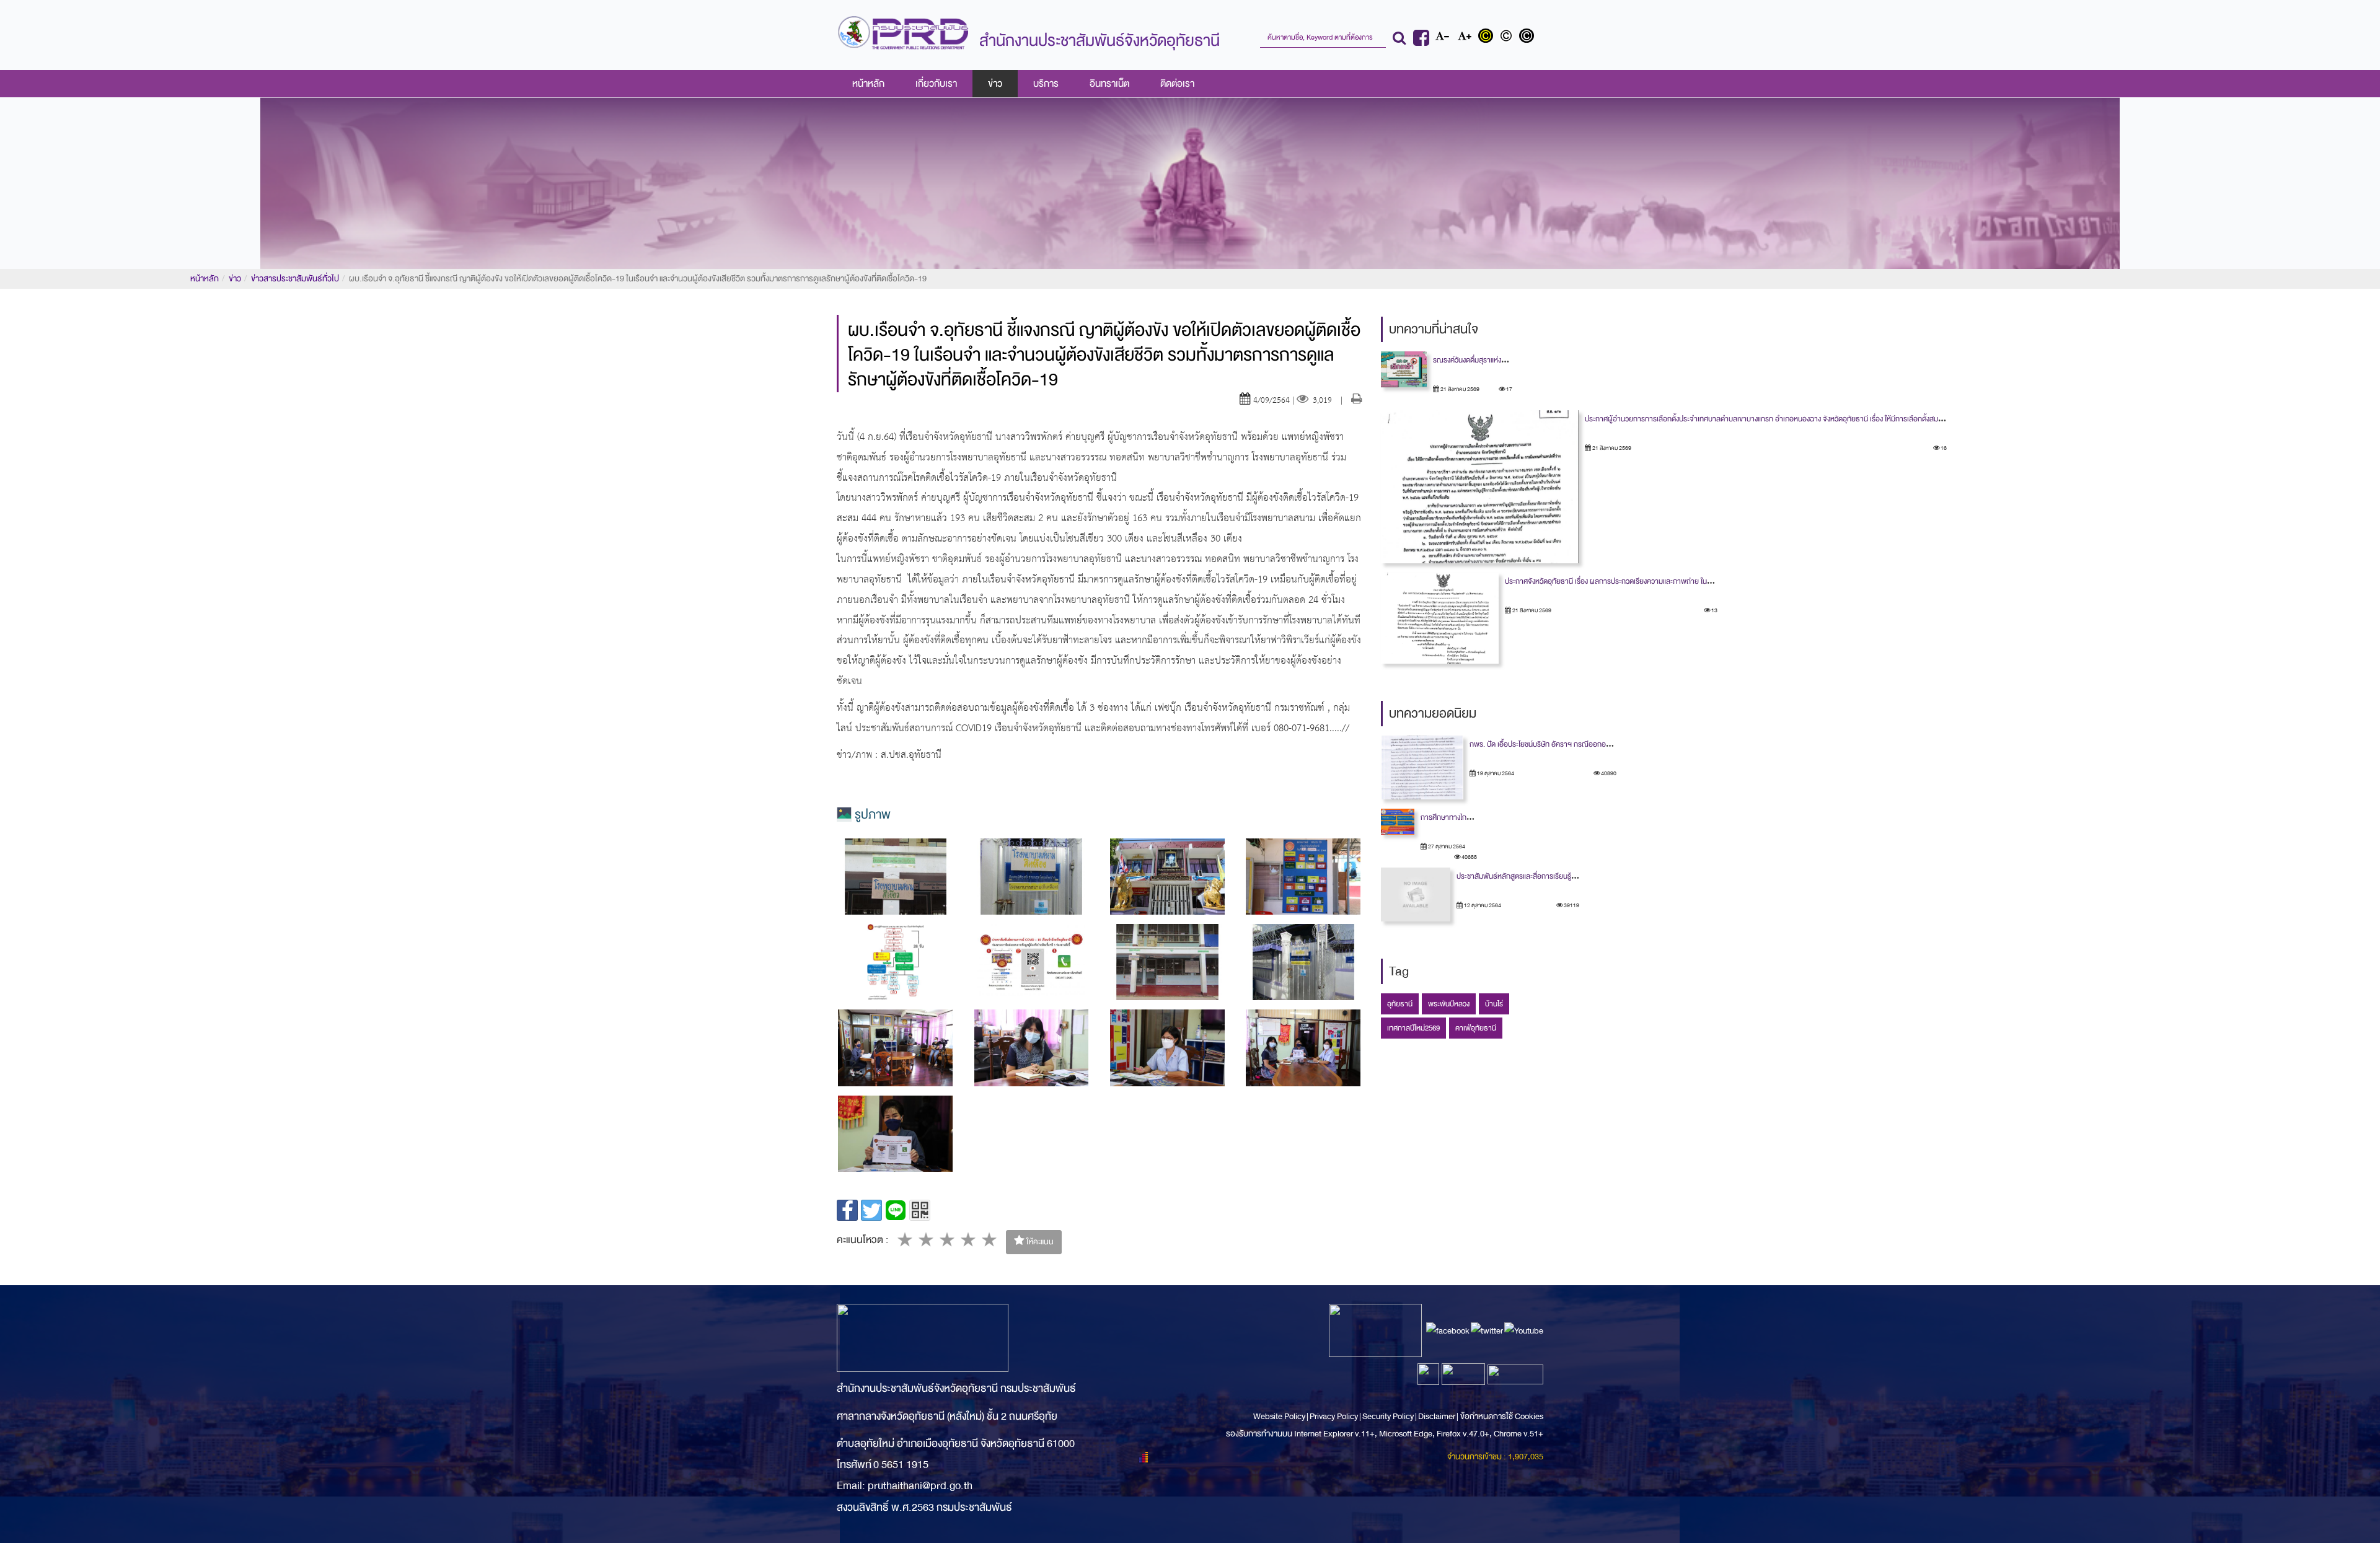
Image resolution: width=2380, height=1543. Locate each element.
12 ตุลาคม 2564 (1482, 905)
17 (1509, 389)
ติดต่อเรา (1177, 84)
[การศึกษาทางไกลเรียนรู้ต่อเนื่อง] (1398, 822)
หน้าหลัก (868, 84)
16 (1943, 448)
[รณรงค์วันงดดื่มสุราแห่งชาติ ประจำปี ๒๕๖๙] (1404, 369)
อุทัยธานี (1400, 1004)
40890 (1608, 773)
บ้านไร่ (1494, 1004)
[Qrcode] (920, 1210)
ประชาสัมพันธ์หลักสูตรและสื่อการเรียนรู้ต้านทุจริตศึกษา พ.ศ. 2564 (1553, 876)
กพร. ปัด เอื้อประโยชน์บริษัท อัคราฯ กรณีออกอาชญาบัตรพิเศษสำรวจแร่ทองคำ (1584, 744)
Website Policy (1280, 1416)
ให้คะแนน (1039, 1242)
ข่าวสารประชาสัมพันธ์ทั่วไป (295, 279)
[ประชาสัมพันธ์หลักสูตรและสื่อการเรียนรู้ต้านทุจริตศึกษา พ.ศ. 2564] (1416, 895)
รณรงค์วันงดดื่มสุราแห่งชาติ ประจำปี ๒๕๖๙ (1496, 360)
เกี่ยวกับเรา (936, 84)
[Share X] (871, 1210)
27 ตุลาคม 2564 (1446, 846)
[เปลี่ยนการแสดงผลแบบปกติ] (1509, 37)
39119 (1571, 905)
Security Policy (1388, 1416)
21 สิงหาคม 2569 (1459, 389)
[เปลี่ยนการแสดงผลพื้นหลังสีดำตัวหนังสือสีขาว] (1528, 37)
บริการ (1046, 84)
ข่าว (995, 84)
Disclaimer (1437, 1416)
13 (1714, 610)
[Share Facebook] (847, 1210)
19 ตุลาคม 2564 (1495, 773)
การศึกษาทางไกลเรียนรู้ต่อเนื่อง (1466, 817)
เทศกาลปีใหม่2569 (1413, 1028)
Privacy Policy (1334, 1416)
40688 (1469, 857)
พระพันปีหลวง (1449, 1004)
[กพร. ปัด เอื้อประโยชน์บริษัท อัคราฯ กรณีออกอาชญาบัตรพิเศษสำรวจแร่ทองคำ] (1422, 767)
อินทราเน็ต (1109, 84)
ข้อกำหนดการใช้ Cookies (1502, 1416)
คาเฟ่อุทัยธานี (1476, 1028)
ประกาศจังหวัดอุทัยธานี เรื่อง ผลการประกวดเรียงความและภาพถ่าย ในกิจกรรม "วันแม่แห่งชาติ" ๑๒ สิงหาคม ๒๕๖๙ (1670, 581)
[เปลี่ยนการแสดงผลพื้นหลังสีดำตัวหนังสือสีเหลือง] (1488, 37)
